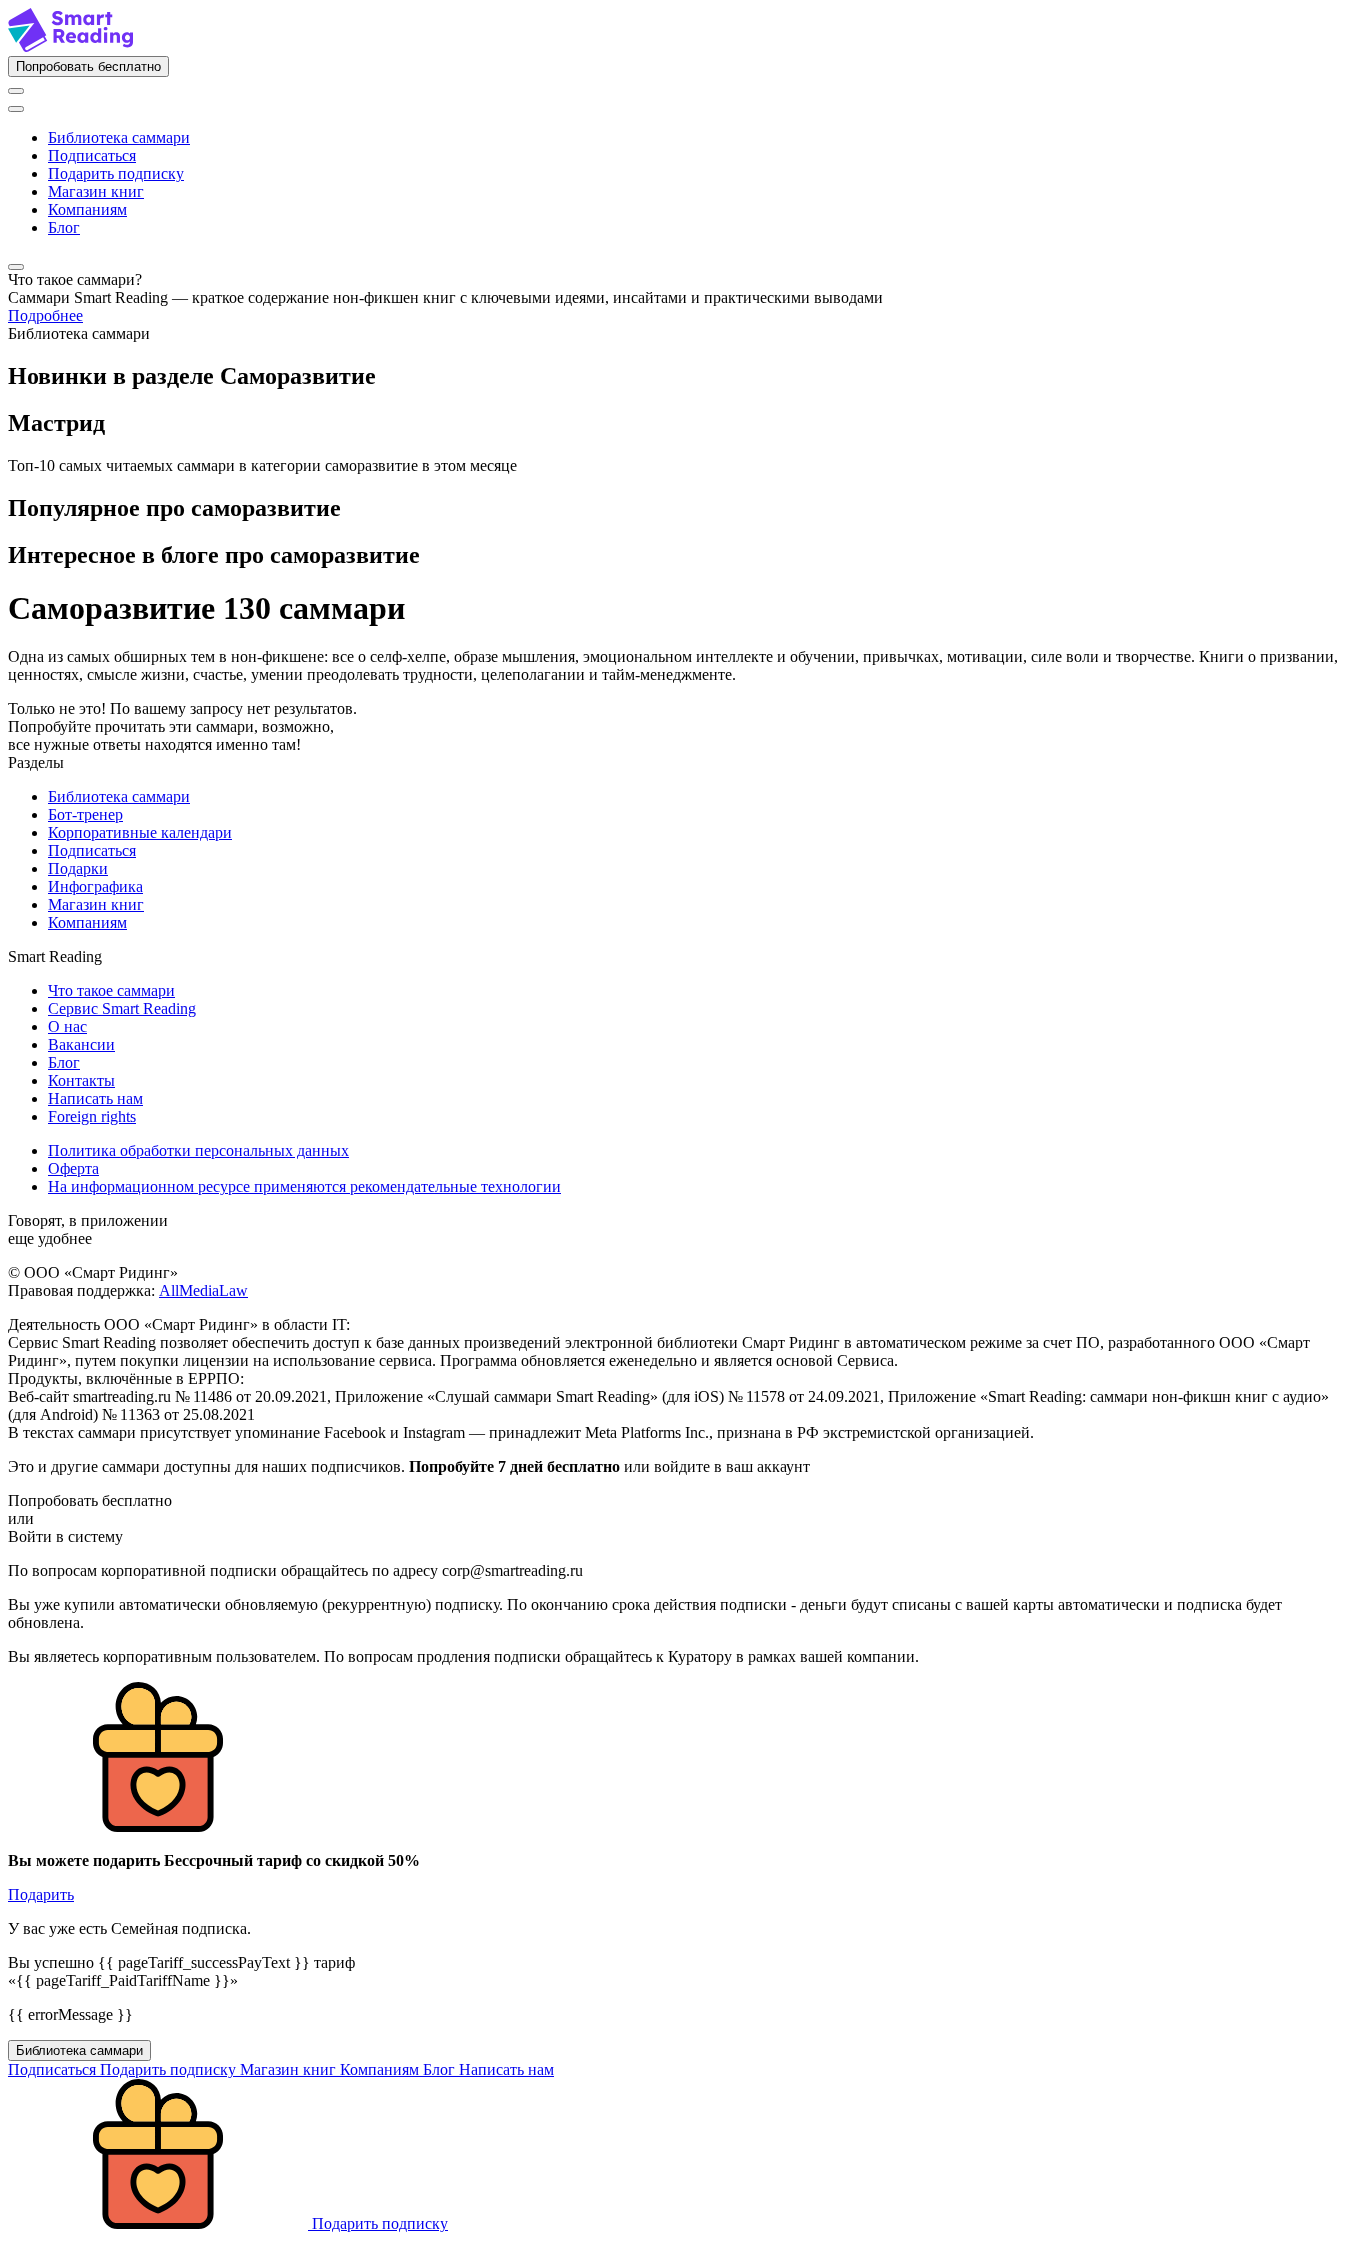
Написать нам (95, 1098)
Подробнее (45, 315)
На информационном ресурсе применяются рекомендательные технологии (304, 1186)
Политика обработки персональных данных (198, 1150)
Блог (64, 227)
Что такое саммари (111, 990)
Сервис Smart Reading (122, 1008)
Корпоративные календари (140, 832)
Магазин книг (96, 191)
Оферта (73, 1168)
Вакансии (81, 1044)
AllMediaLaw (203, 1290)
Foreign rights (92, 1116)
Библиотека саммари (119, 137)
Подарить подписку (116, 173)
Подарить (41, 1894)
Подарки (78, 868)
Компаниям (87, 209)
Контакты (81, 1080)
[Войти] (16, 91)
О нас (67, 1026)
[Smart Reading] (70, 46)
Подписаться (92, 155)
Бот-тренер (85, 814)
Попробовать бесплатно (88, 66)
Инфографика (95, 886)
